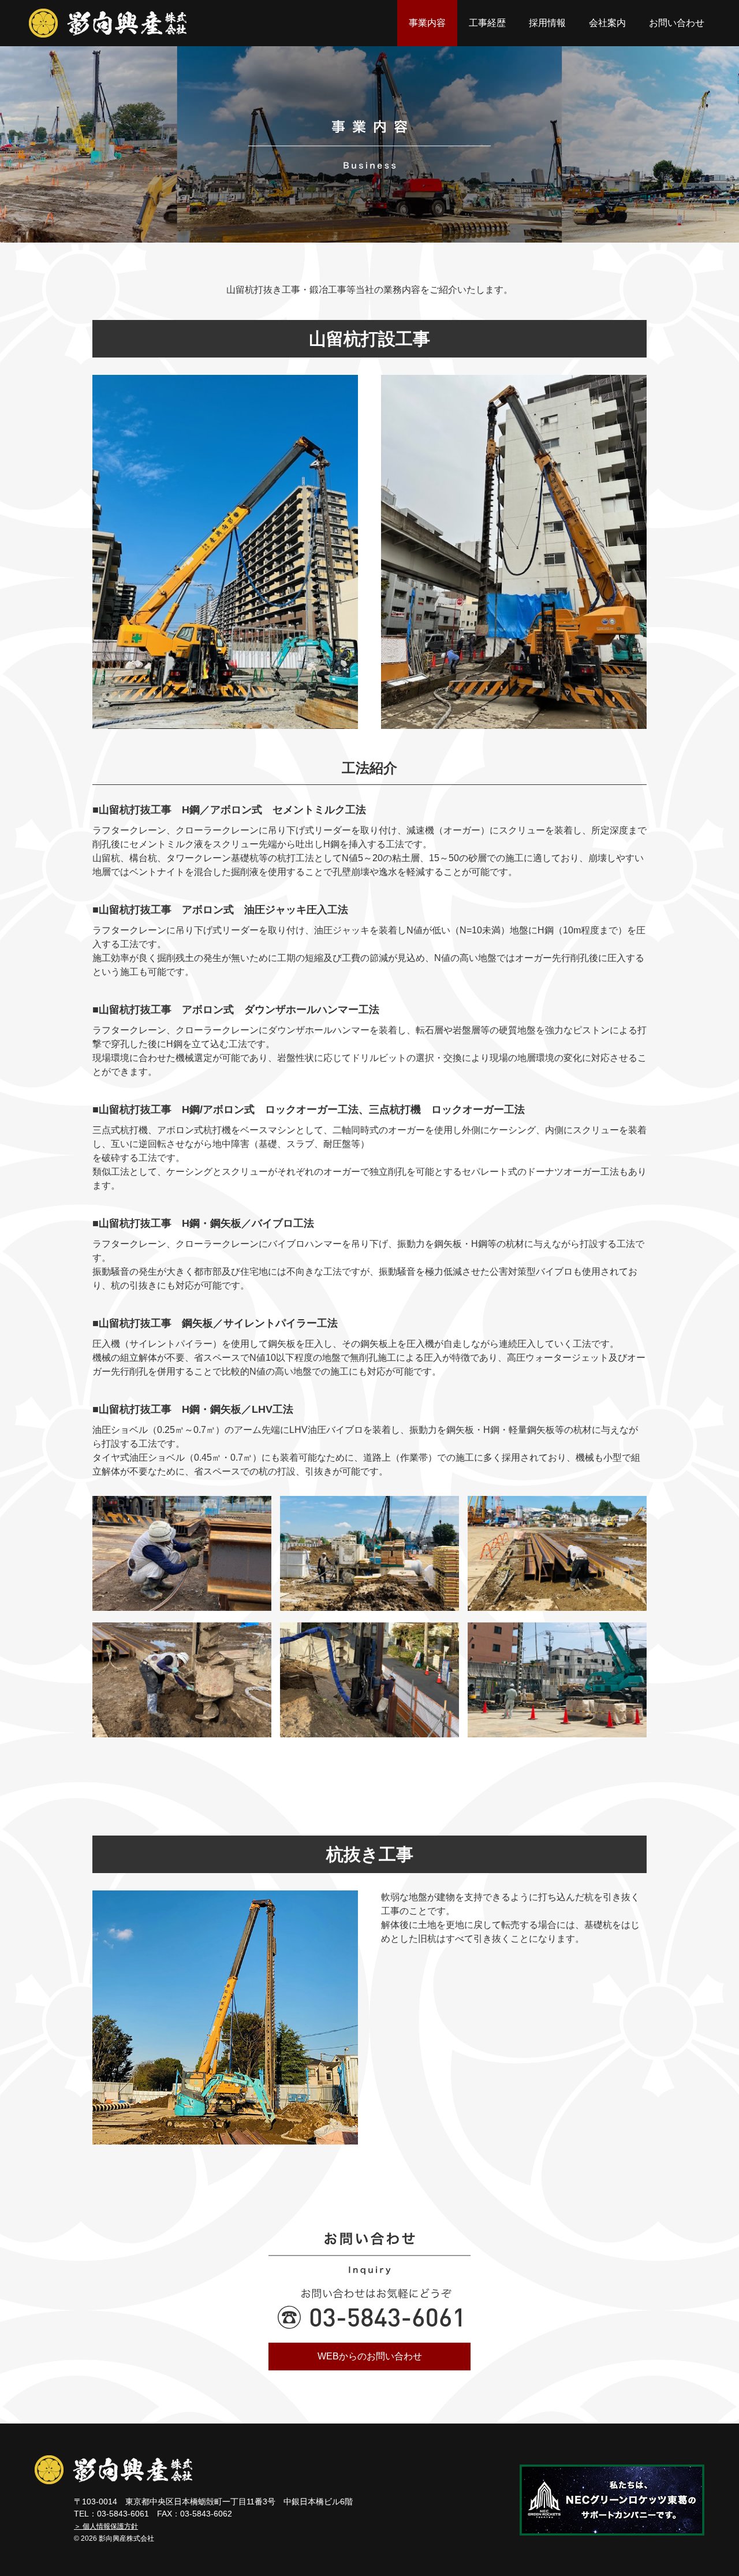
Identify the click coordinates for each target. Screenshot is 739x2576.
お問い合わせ (677, 23)
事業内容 (427, 23)
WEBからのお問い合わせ (370, 2356)
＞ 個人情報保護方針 (106, 2526)
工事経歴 (487, 23)
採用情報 (547, 23)
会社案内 (607, 23)
